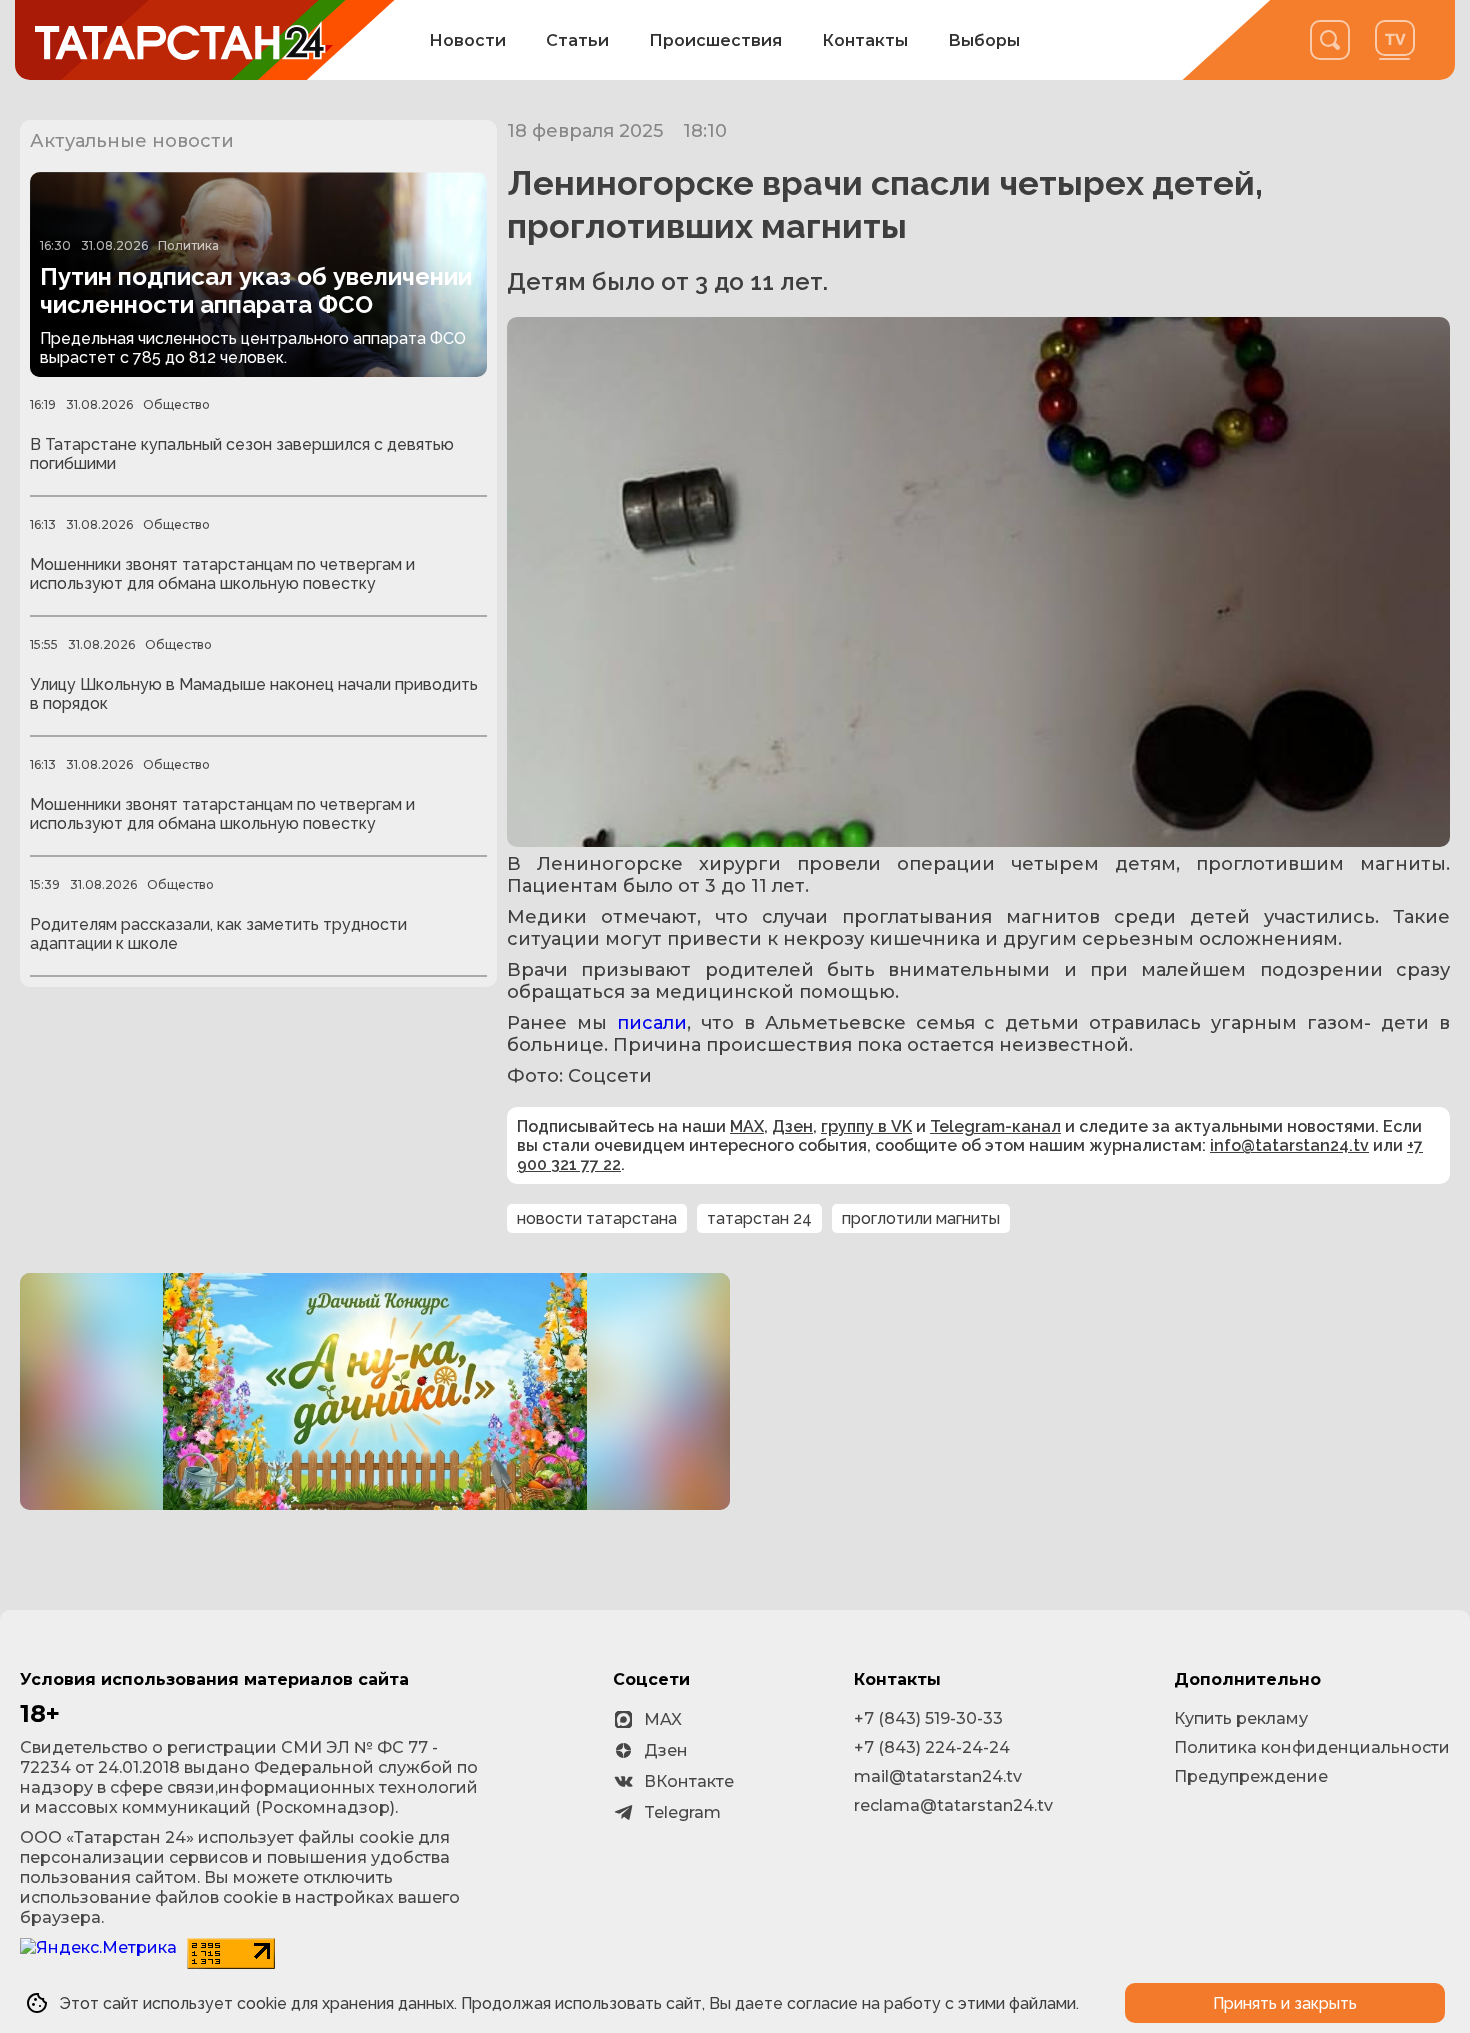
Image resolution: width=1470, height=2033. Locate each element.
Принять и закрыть (1285, 2003)
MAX (747, 1126)
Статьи (577, 40)
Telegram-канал (995, 1126)
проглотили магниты (921, 1218)
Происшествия (715, 40)
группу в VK (866, 1126)
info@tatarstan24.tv (1289, 1145)
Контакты (865, 40)
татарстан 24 (759, 1218)
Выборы (984, 40)
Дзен (792, 1126)
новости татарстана (597, 1218)
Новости (467, 40)
